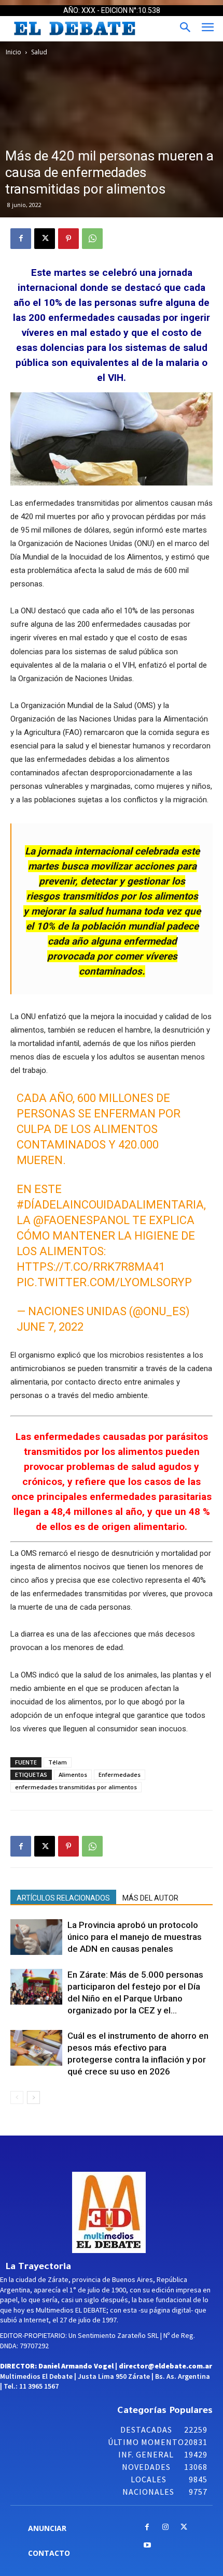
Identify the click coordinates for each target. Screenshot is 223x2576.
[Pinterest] (68, 239)
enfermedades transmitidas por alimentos (76, 1787)
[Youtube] (147, 2546)
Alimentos (73, 1775)
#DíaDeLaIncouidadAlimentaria (110, 1205)
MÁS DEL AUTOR (150, 1898)
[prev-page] (17, 2097)
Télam (58, 1762)
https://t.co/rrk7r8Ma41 (91, 1267)
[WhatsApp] (92, 239)
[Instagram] (166, 2528)
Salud (39, 52)
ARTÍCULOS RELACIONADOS (63, 1898)
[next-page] (33, 2097)
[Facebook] (21, 239)
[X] (45, 239)
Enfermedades (120, 1775)
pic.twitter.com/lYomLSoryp (104, 1282)
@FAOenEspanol (81, 1220)
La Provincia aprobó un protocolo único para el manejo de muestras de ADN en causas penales (135, 1937)
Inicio (13, 52)
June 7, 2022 (50, 1327)
